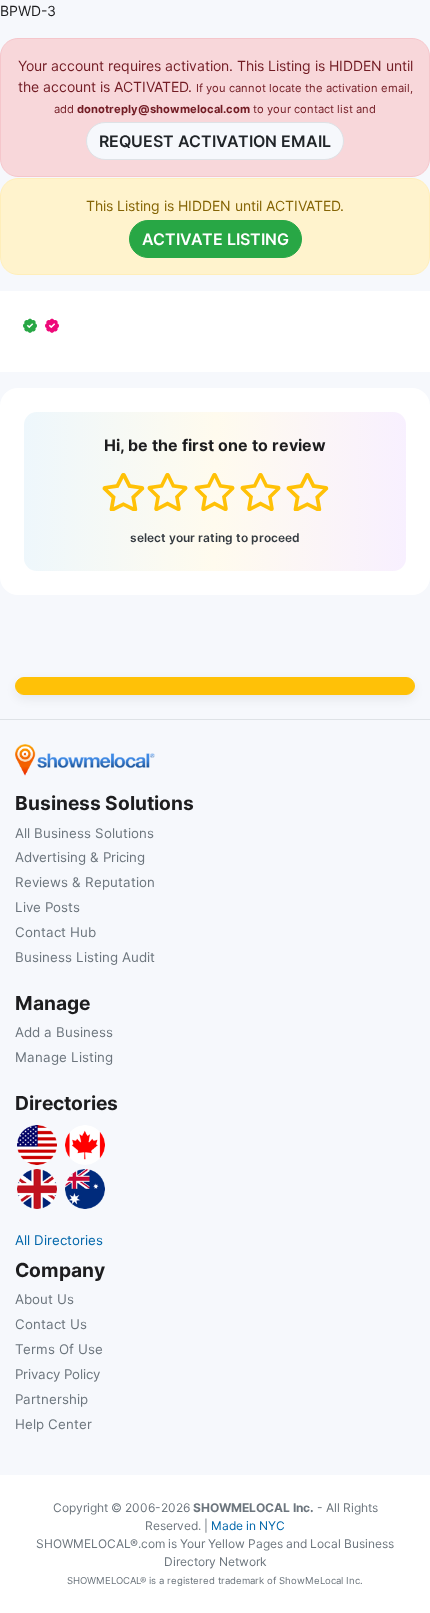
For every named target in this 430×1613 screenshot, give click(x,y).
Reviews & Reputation (85, 882)
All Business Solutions (84, 833)
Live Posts (47, 907)
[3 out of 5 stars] (214, 492)
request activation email (215, 141)
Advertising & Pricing (80, 857)
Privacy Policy (57, 1374)
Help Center (53, 1424)
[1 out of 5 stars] (122, 492)
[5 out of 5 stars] (306, 492)
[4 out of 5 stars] (260, 492)
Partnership (51, 1399)
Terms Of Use (59, 1349)
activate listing (215, 239)
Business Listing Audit (85, 957)
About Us (44, 1299)
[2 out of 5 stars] (167, 492)
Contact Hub (55, 932)
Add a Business (64, 1032)
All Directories (59, 1240)
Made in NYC (248, 1525)
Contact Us (51, 1324)
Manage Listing (64, 1057)
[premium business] (56, 325)
